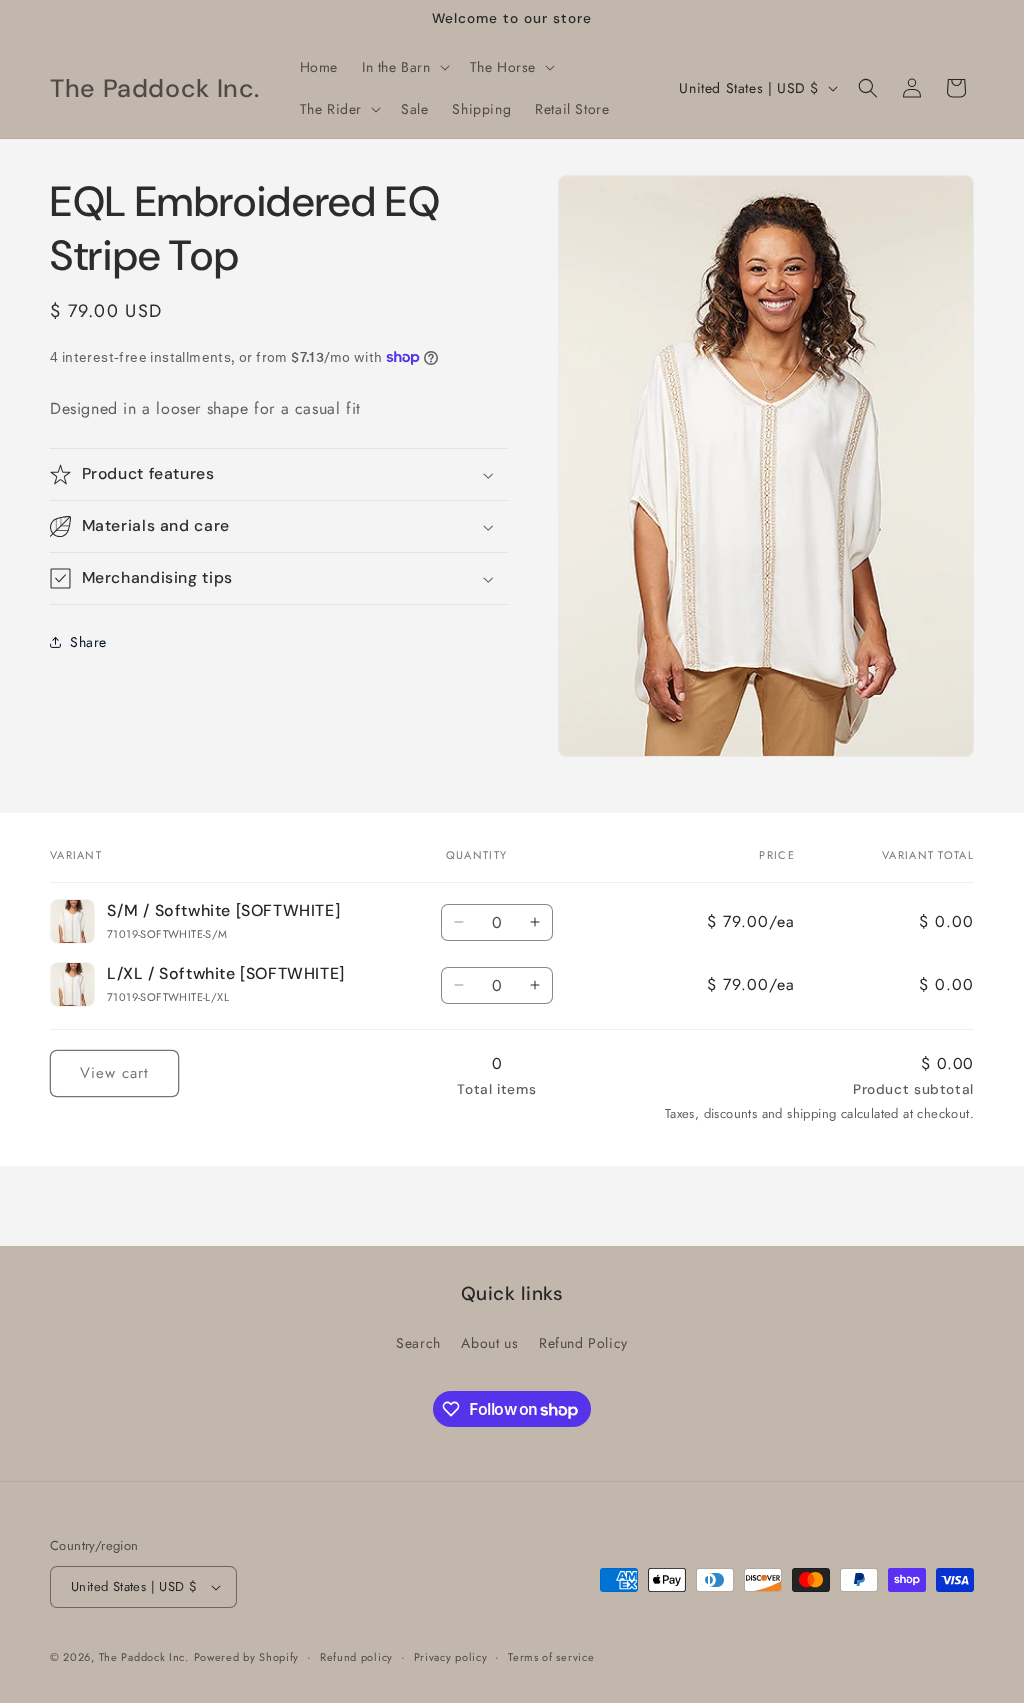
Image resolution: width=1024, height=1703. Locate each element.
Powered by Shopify (247, 1657)
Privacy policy (451, 1657)
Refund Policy (583, 1343)
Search (418, 1343)
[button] (404, 67)
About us (489, 1343)
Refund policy (356, 1657)
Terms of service (551, 1657)
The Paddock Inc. (144, 1657)
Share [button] (88, 642)
